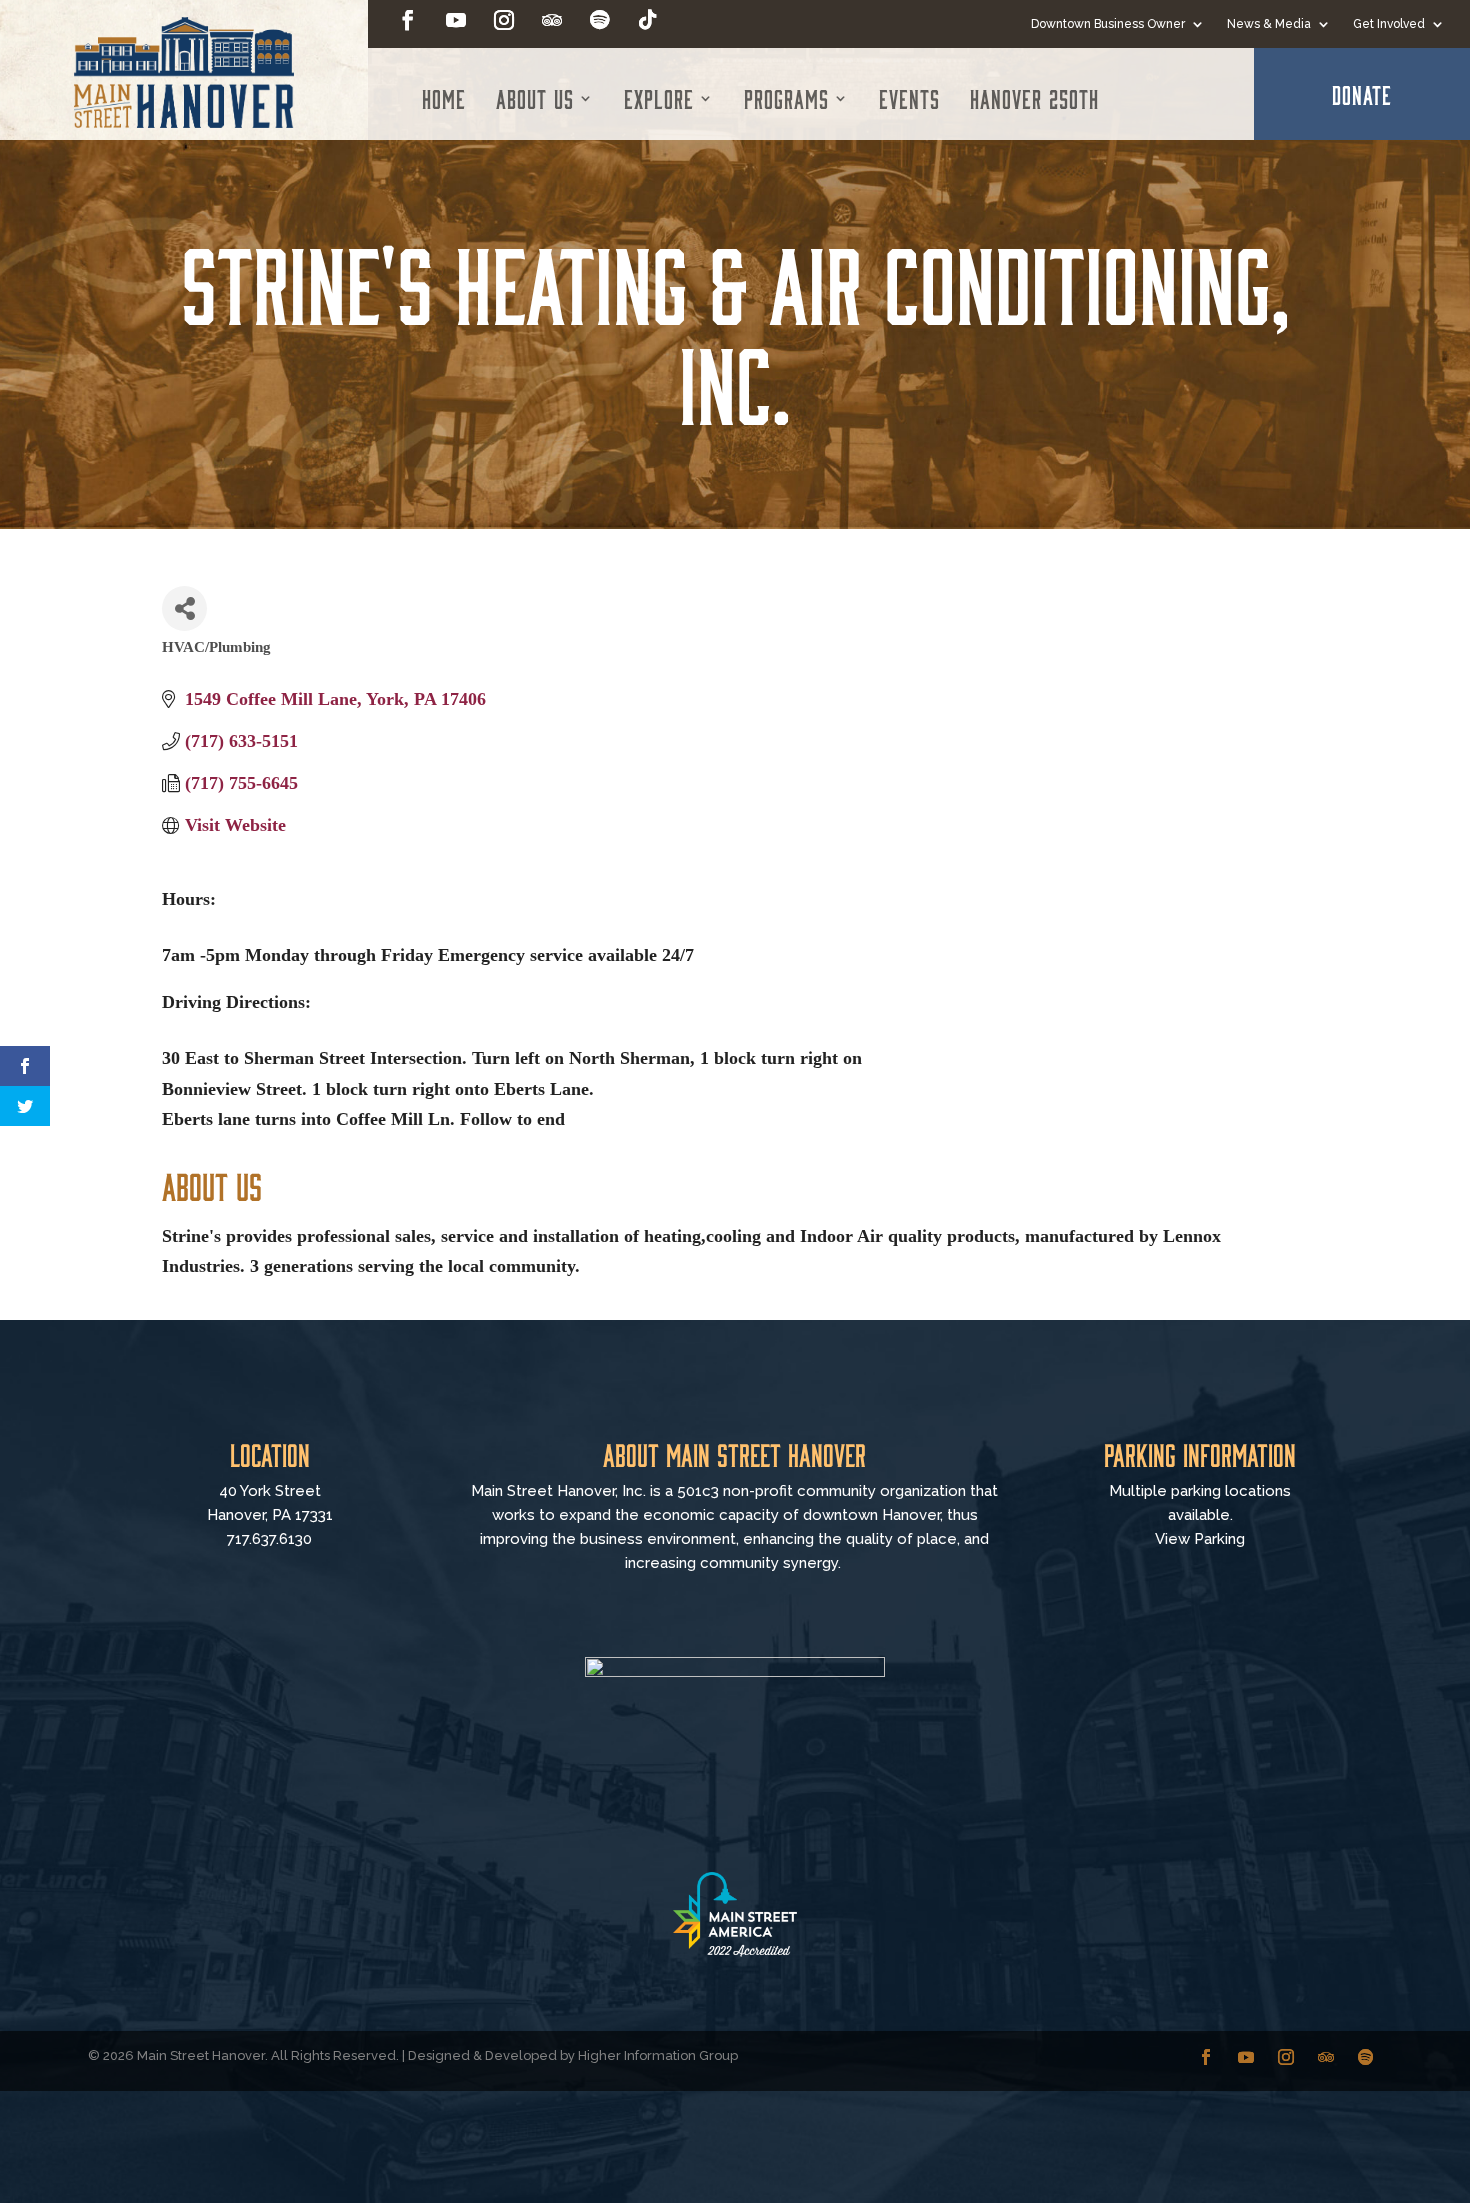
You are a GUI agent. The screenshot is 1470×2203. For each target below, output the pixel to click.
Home (444, 98)
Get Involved (1389, 24)
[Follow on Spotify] (600, 20)
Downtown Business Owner (1108, 24)
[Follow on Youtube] (456, 20)
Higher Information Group (658, 2055)
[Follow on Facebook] (408, 20)
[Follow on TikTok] (648, 20)
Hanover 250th (1034, 98)
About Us (535, 98)
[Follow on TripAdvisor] (552, 20)
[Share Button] (184, 608)
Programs (786, 98)
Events (909, 98)
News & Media (1269, 24)
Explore (659, 98)
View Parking (1200, 1539)
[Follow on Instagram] (504, 20)
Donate (1362, 94)
